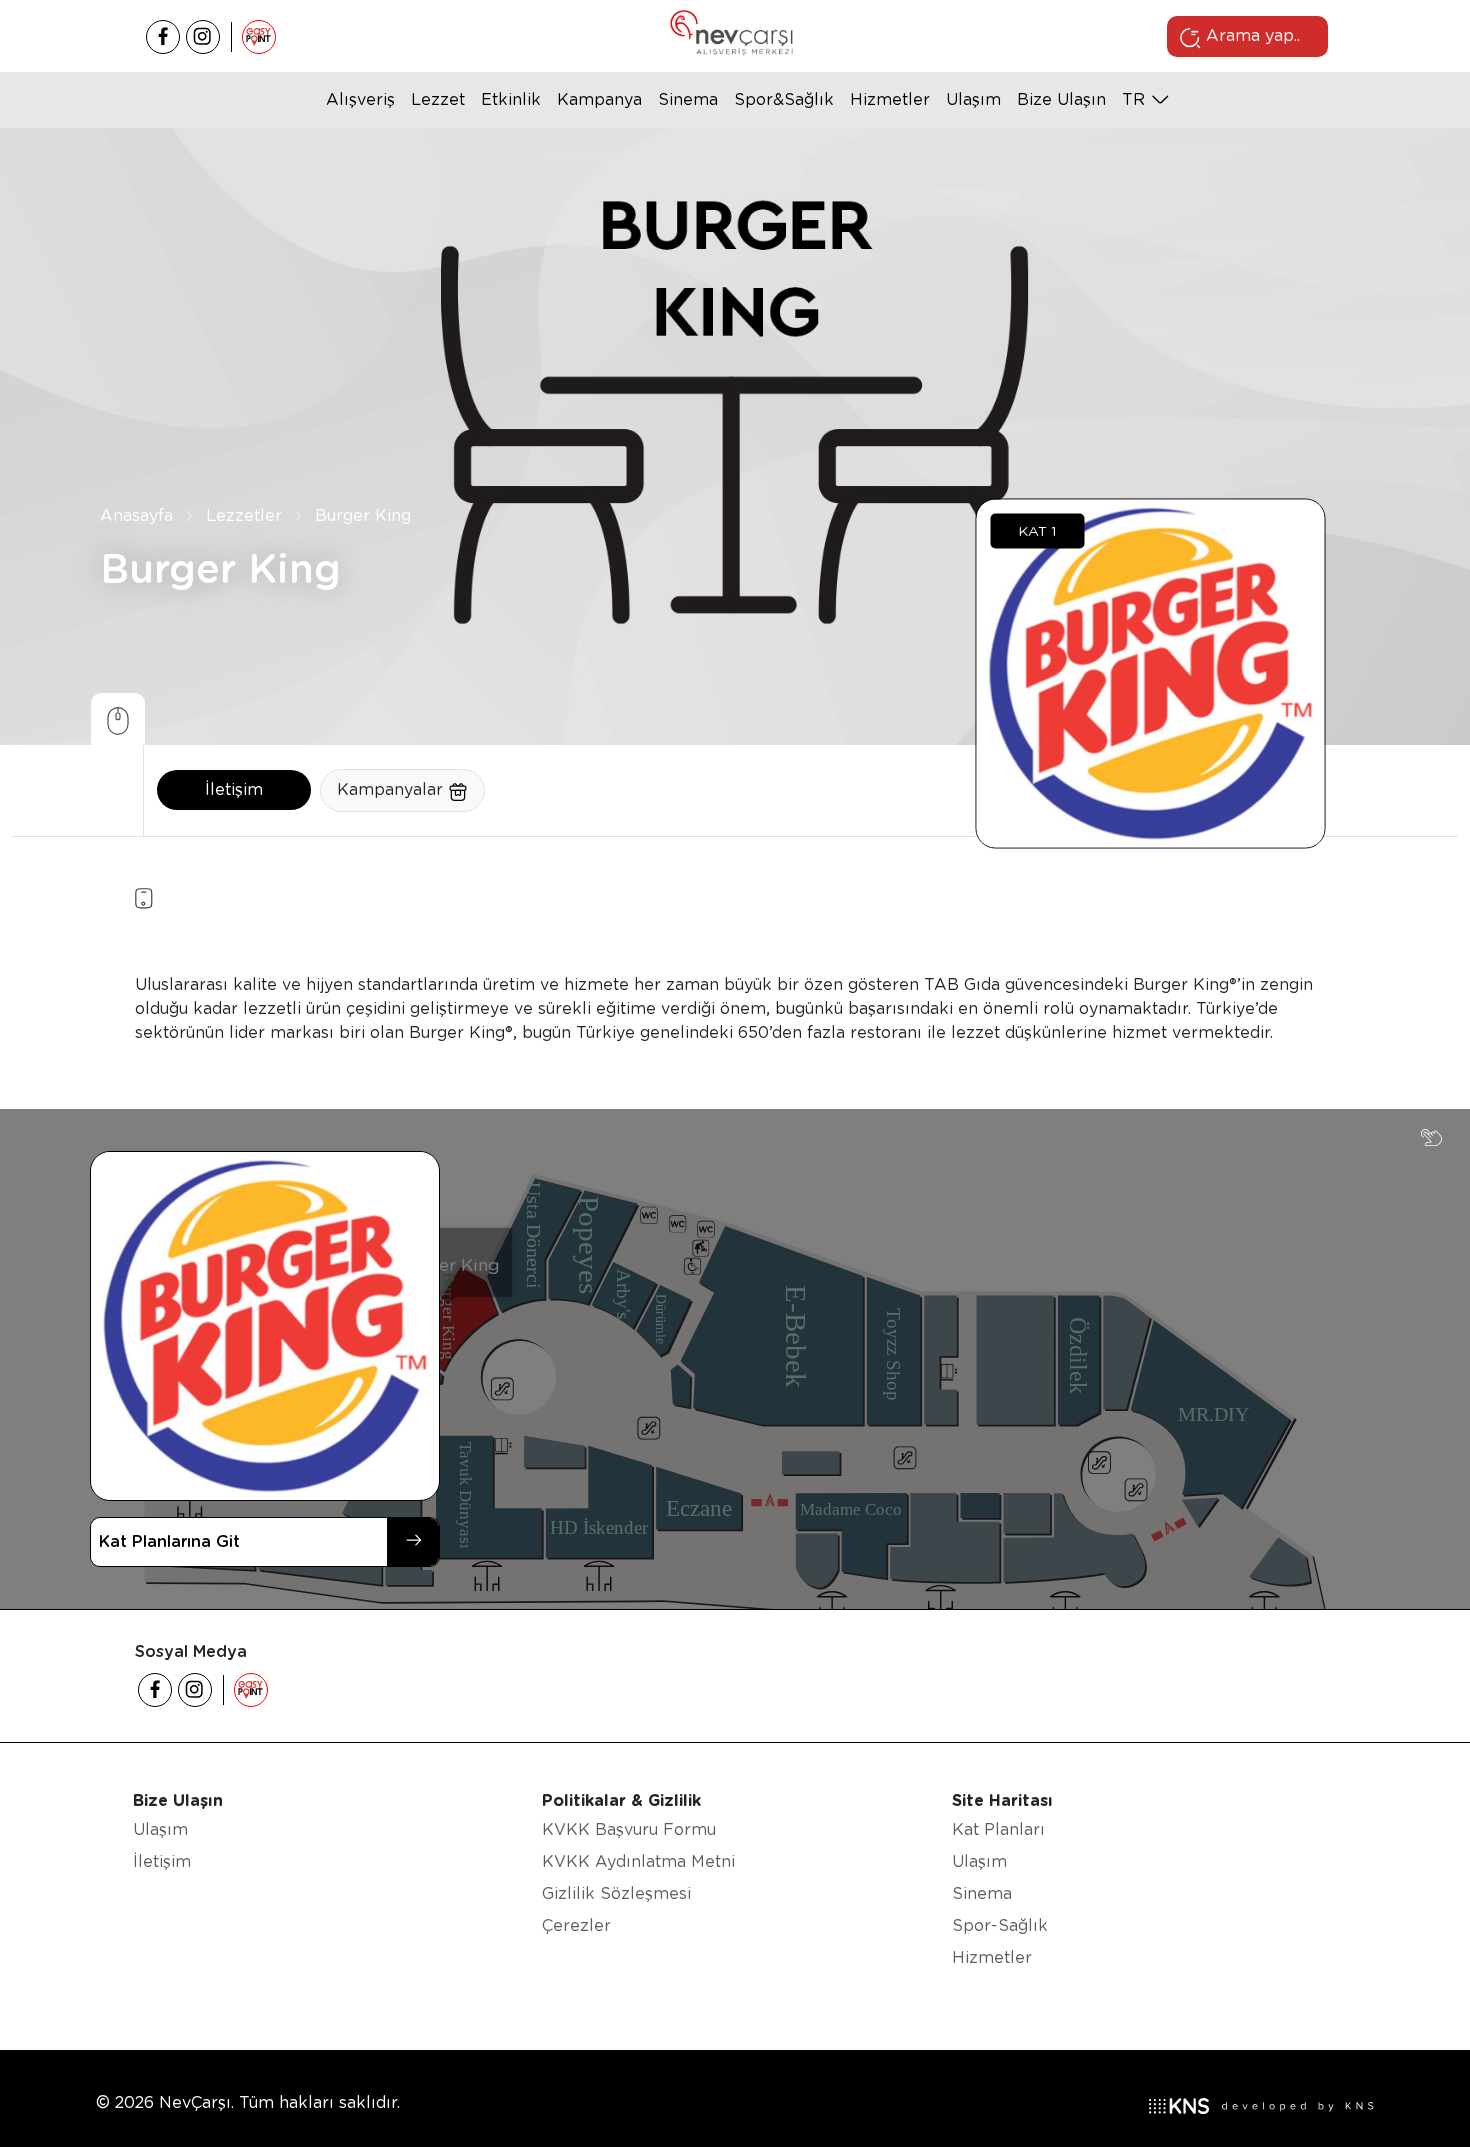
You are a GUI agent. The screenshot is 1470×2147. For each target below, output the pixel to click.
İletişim (234, 789)
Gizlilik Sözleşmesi (616, 1893)
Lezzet (438, 99)
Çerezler (576, 1925)
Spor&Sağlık (784, 99)
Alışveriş (360, 99)
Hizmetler (890, 99)
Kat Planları (998, 1829)
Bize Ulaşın (1061, 99)
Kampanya (599, 99)
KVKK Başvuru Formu (629, 1829)
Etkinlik (511, 99)
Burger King (363, 515)
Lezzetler (244, 515)
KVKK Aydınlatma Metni (638, 1861)
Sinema (688, 99)
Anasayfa (136, 515)
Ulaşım (973, 99)
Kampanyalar (392, 789)
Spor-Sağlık (1000, 1925)
